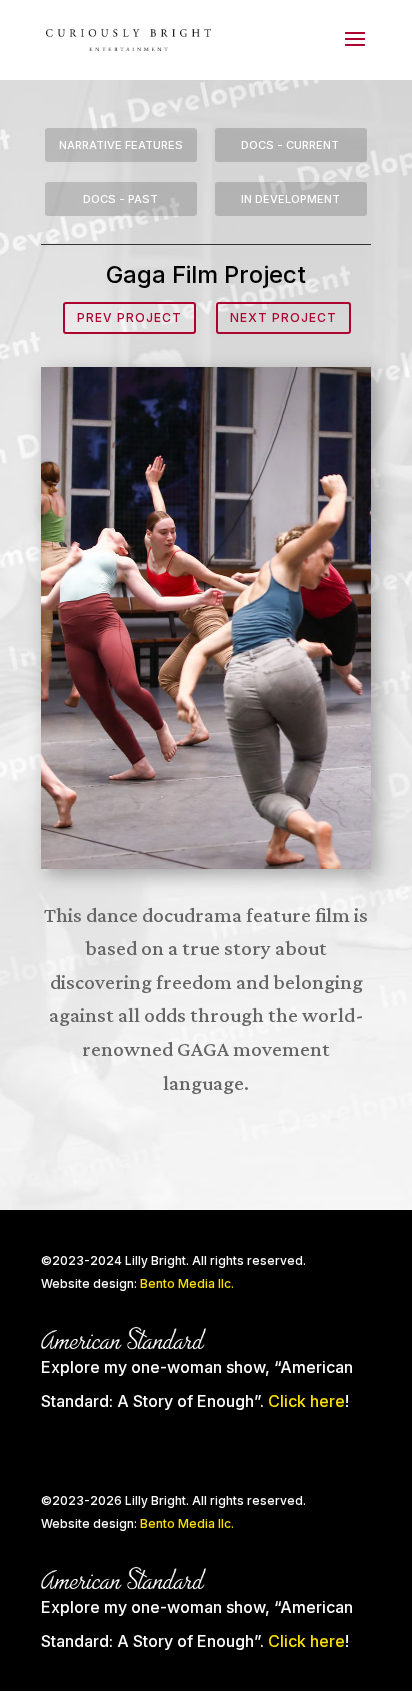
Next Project (283, 317)
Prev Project (129, 317)
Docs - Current (290, 145)
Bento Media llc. (187, 1283)
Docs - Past (120, 199)
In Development (290, 199)
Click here (306, 1401)
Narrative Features (121, 145)
